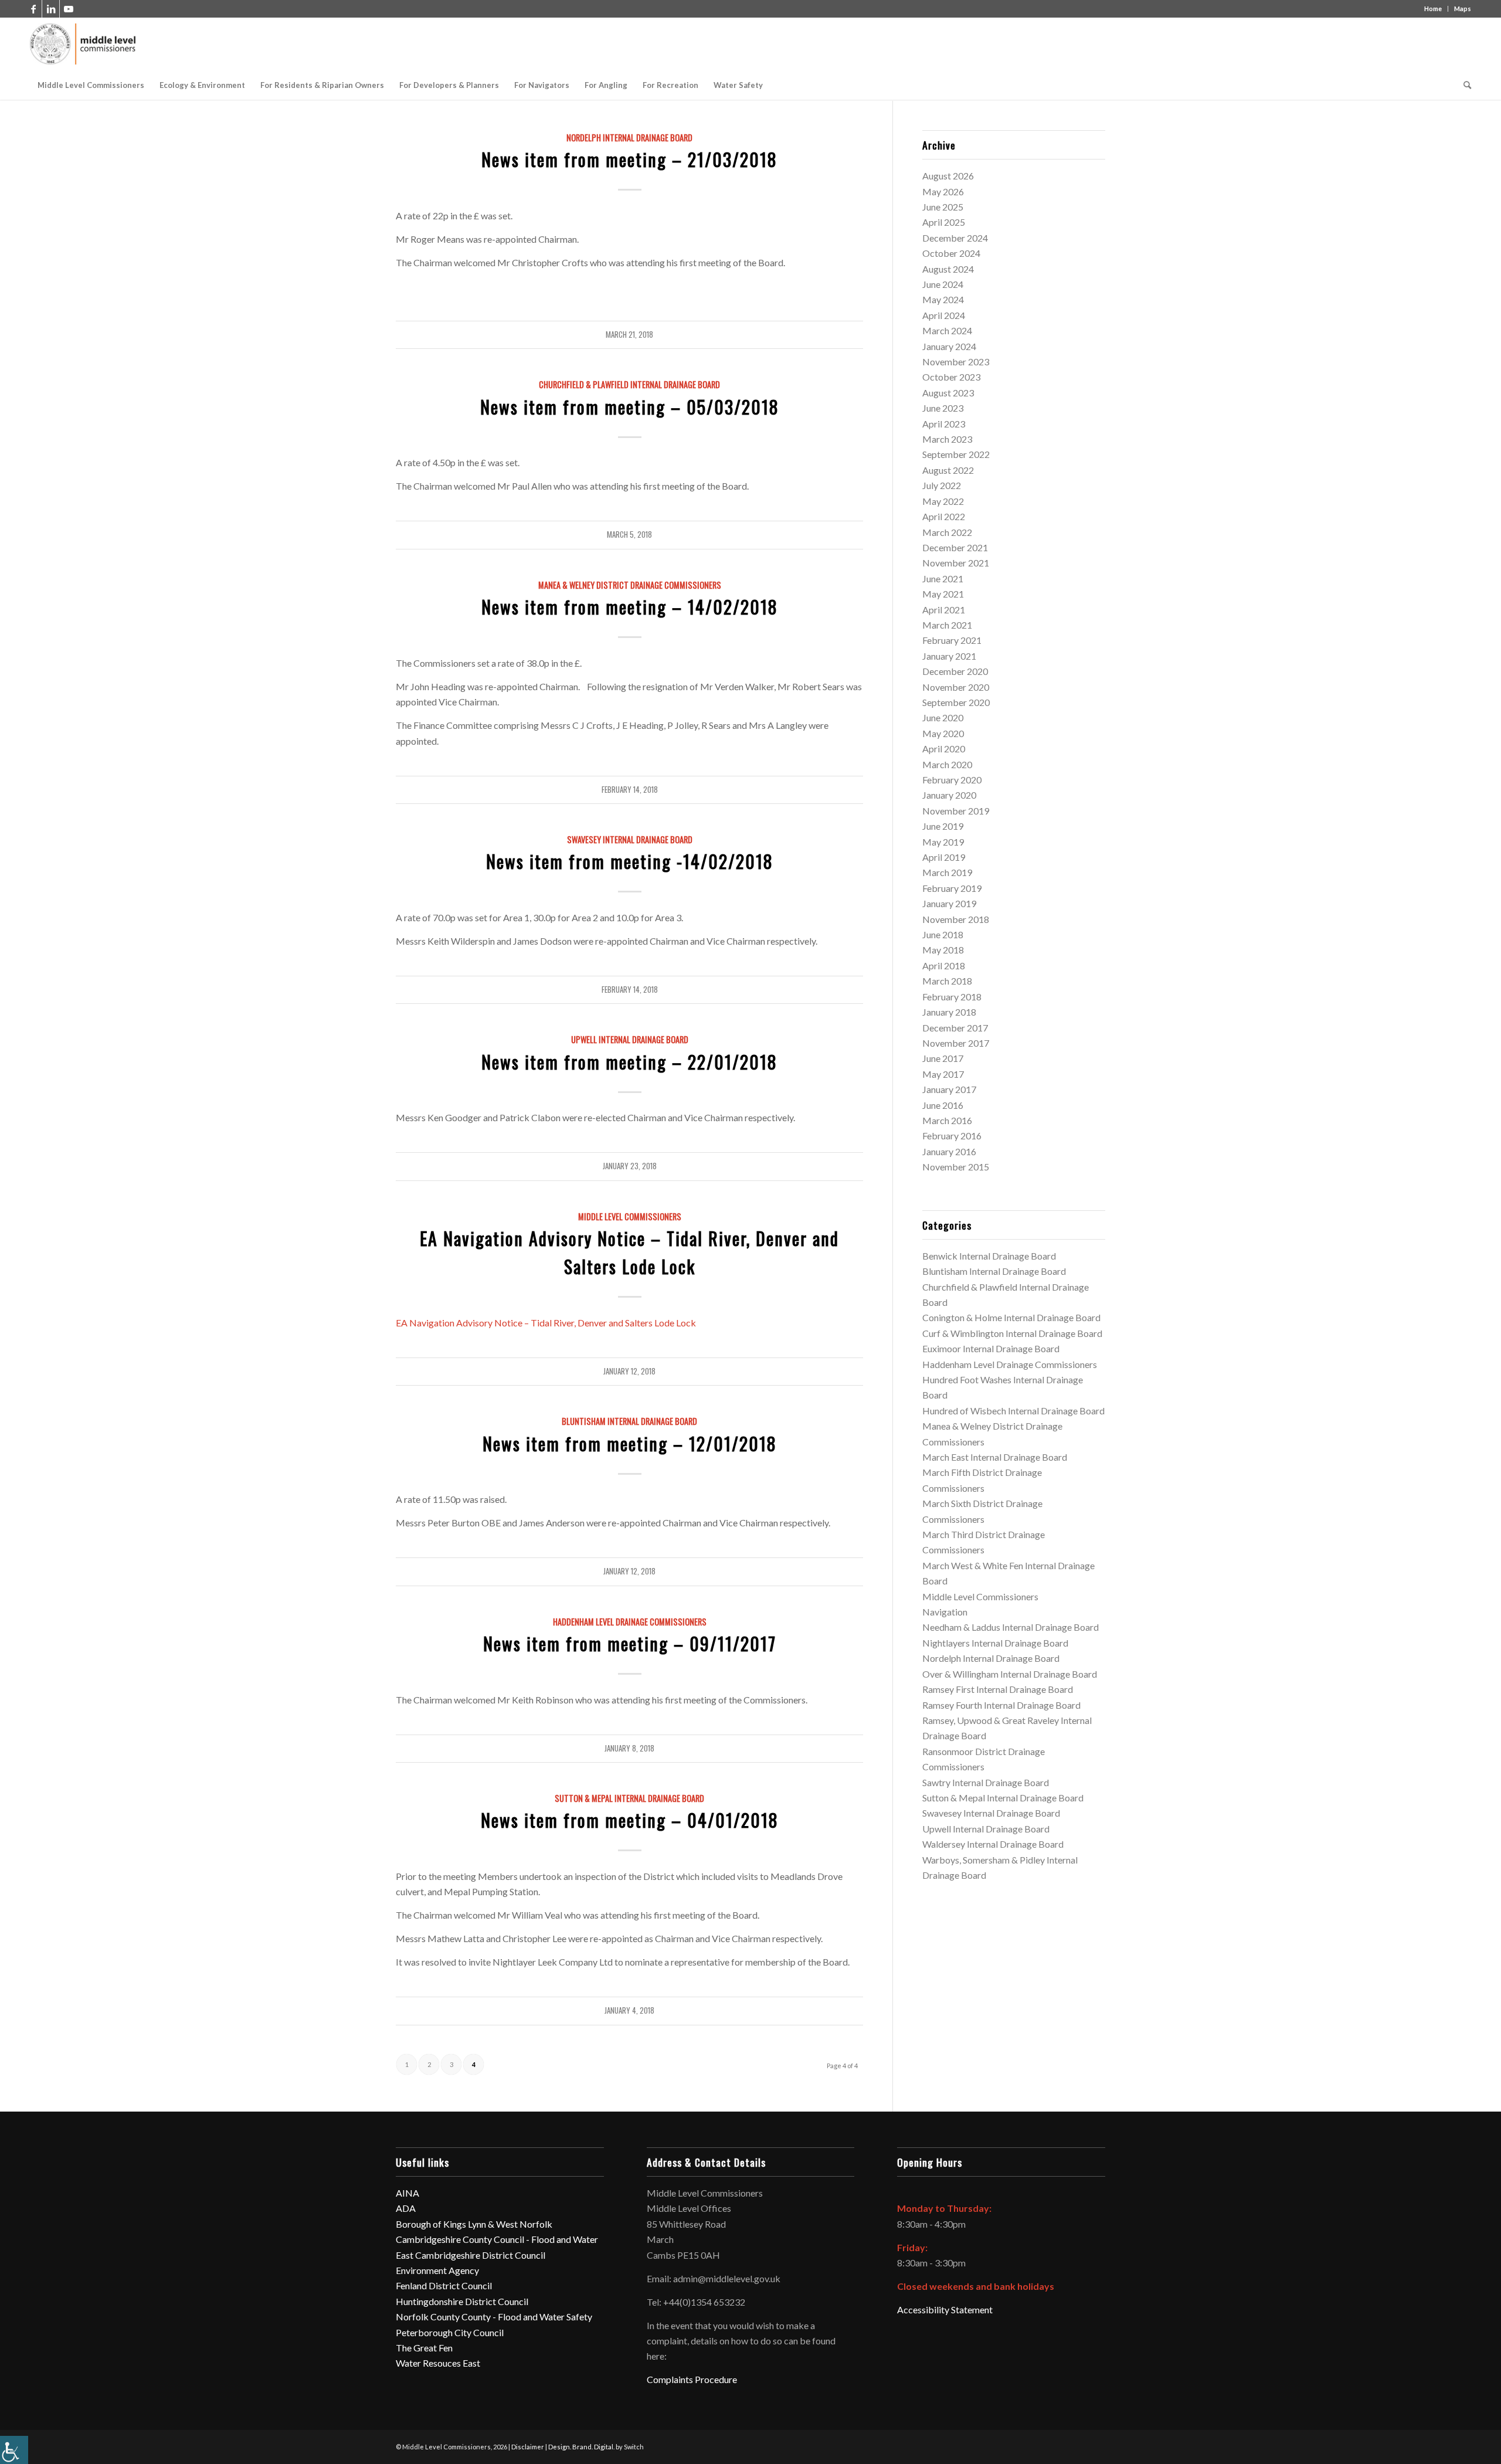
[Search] (1463, 85)
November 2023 (956, 362)
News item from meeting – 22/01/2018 (629, 1062)
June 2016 (943, 1105)
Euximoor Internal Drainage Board (991, 1348)
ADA (406, 2208)
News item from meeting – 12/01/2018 (630, 1443)
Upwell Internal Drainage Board (630, 1039)
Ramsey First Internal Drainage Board (998, 1689)
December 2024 (955, 238)
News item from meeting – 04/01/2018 (630, 1820)
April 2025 (944, 222)
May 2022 (943, 501)
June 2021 (943, 578)
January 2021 (949, 656)
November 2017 (956, 1043)
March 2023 (947, 439)
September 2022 (956, 454)
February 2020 (952, 780)
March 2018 (947, 981)
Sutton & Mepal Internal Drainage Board (629, 1798)
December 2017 (955, 1028)
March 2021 (947, 625)
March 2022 (947, 532)
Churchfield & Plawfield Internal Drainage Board (629, 384)
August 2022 (948, 470)
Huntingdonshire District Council (462, 2301)
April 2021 (944, 610)
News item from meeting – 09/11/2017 (630, 1643)
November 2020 (956, 687)
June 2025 (943, 207)
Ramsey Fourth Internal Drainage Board (1001, 1705)
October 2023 (951, 377)
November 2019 (956, 811)
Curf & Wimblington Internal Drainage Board (1012, 1333)
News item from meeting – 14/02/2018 (630, 607)
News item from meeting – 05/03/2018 (630, 407)
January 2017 (949, 1089)
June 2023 (943, 408)
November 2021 (956, 563)
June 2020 (943, 717)
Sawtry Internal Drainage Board (986, 1782)
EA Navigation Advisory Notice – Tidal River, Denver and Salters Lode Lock (546, 1323)
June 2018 (943, 934)
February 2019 (952, 888)
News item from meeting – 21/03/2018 (629, 159)
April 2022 (944, 516)
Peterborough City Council (450, 2332)
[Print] (84, 44)
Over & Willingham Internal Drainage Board (1010, 1674)
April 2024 (944, 315)
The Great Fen (424, 2348)
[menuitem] (91, 85)
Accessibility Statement (945, 2309)
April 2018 (944, 965)
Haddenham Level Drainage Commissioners (630, 1622)
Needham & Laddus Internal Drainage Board (1011, 1627)
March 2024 (947, 330)
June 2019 (943, 826)
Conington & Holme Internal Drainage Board (1011, 1317)
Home (1433, 9)
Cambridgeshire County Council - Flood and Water (497, 2239)
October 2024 (951, 253)
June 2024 (943, 284)
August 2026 (948, 176)
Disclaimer (528, 2447)
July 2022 (942, 485)
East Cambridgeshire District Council (471, 2255)
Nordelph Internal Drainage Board (629, 138)
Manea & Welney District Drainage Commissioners (630, 585)
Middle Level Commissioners (630, 1216)
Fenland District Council (444, 2285)
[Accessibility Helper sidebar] (14, 2450)
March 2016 (947, 1120)
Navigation (945, 1612)
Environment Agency (437, 2270)
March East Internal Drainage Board (995, 1457)
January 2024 (949, 346)
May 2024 (943, 299)
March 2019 (947, 872)
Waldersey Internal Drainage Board (993, 1844)
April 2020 (944, 749)
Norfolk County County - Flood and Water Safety (494, 2317)
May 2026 (943, 191)
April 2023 (944, 424)
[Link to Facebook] (33, 9)
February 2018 (952, 997)
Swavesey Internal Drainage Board (630, 839)
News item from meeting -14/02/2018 (630, 861)
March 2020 (947, 764)
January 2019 (949, 903)
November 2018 (956, 919)
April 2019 (944, 857)
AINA (407, 2193)
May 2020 (943, 733)
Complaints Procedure (692, 2379)
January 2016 (949, 1151)
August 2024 (948, 269)
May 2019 (943, 842)
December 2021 (955, 547)
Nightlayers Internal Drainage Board (995, 1643)
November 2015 (956, 1167)
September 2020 (956, 702)
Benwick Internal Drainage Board (989, 1256)
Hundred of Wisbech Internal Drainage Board (1013, 1411)
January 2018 (949, 1012)
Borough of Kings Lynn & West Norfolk (474, 2224)
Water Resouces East (438, 2363)
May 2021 (943, 594)
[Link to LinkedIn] (51, 9)
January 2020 (949, 795)
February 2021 (952, 640)
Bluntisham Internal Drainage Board (629, 1421)
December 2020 (955, 671)
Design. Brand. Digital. (581, 2447)
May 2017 (943, 1074)
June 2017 (943, 1058)
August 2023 (948, 393)
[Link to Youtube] (69, 9)
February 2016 (952, 1136)
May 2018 (943, 950)
